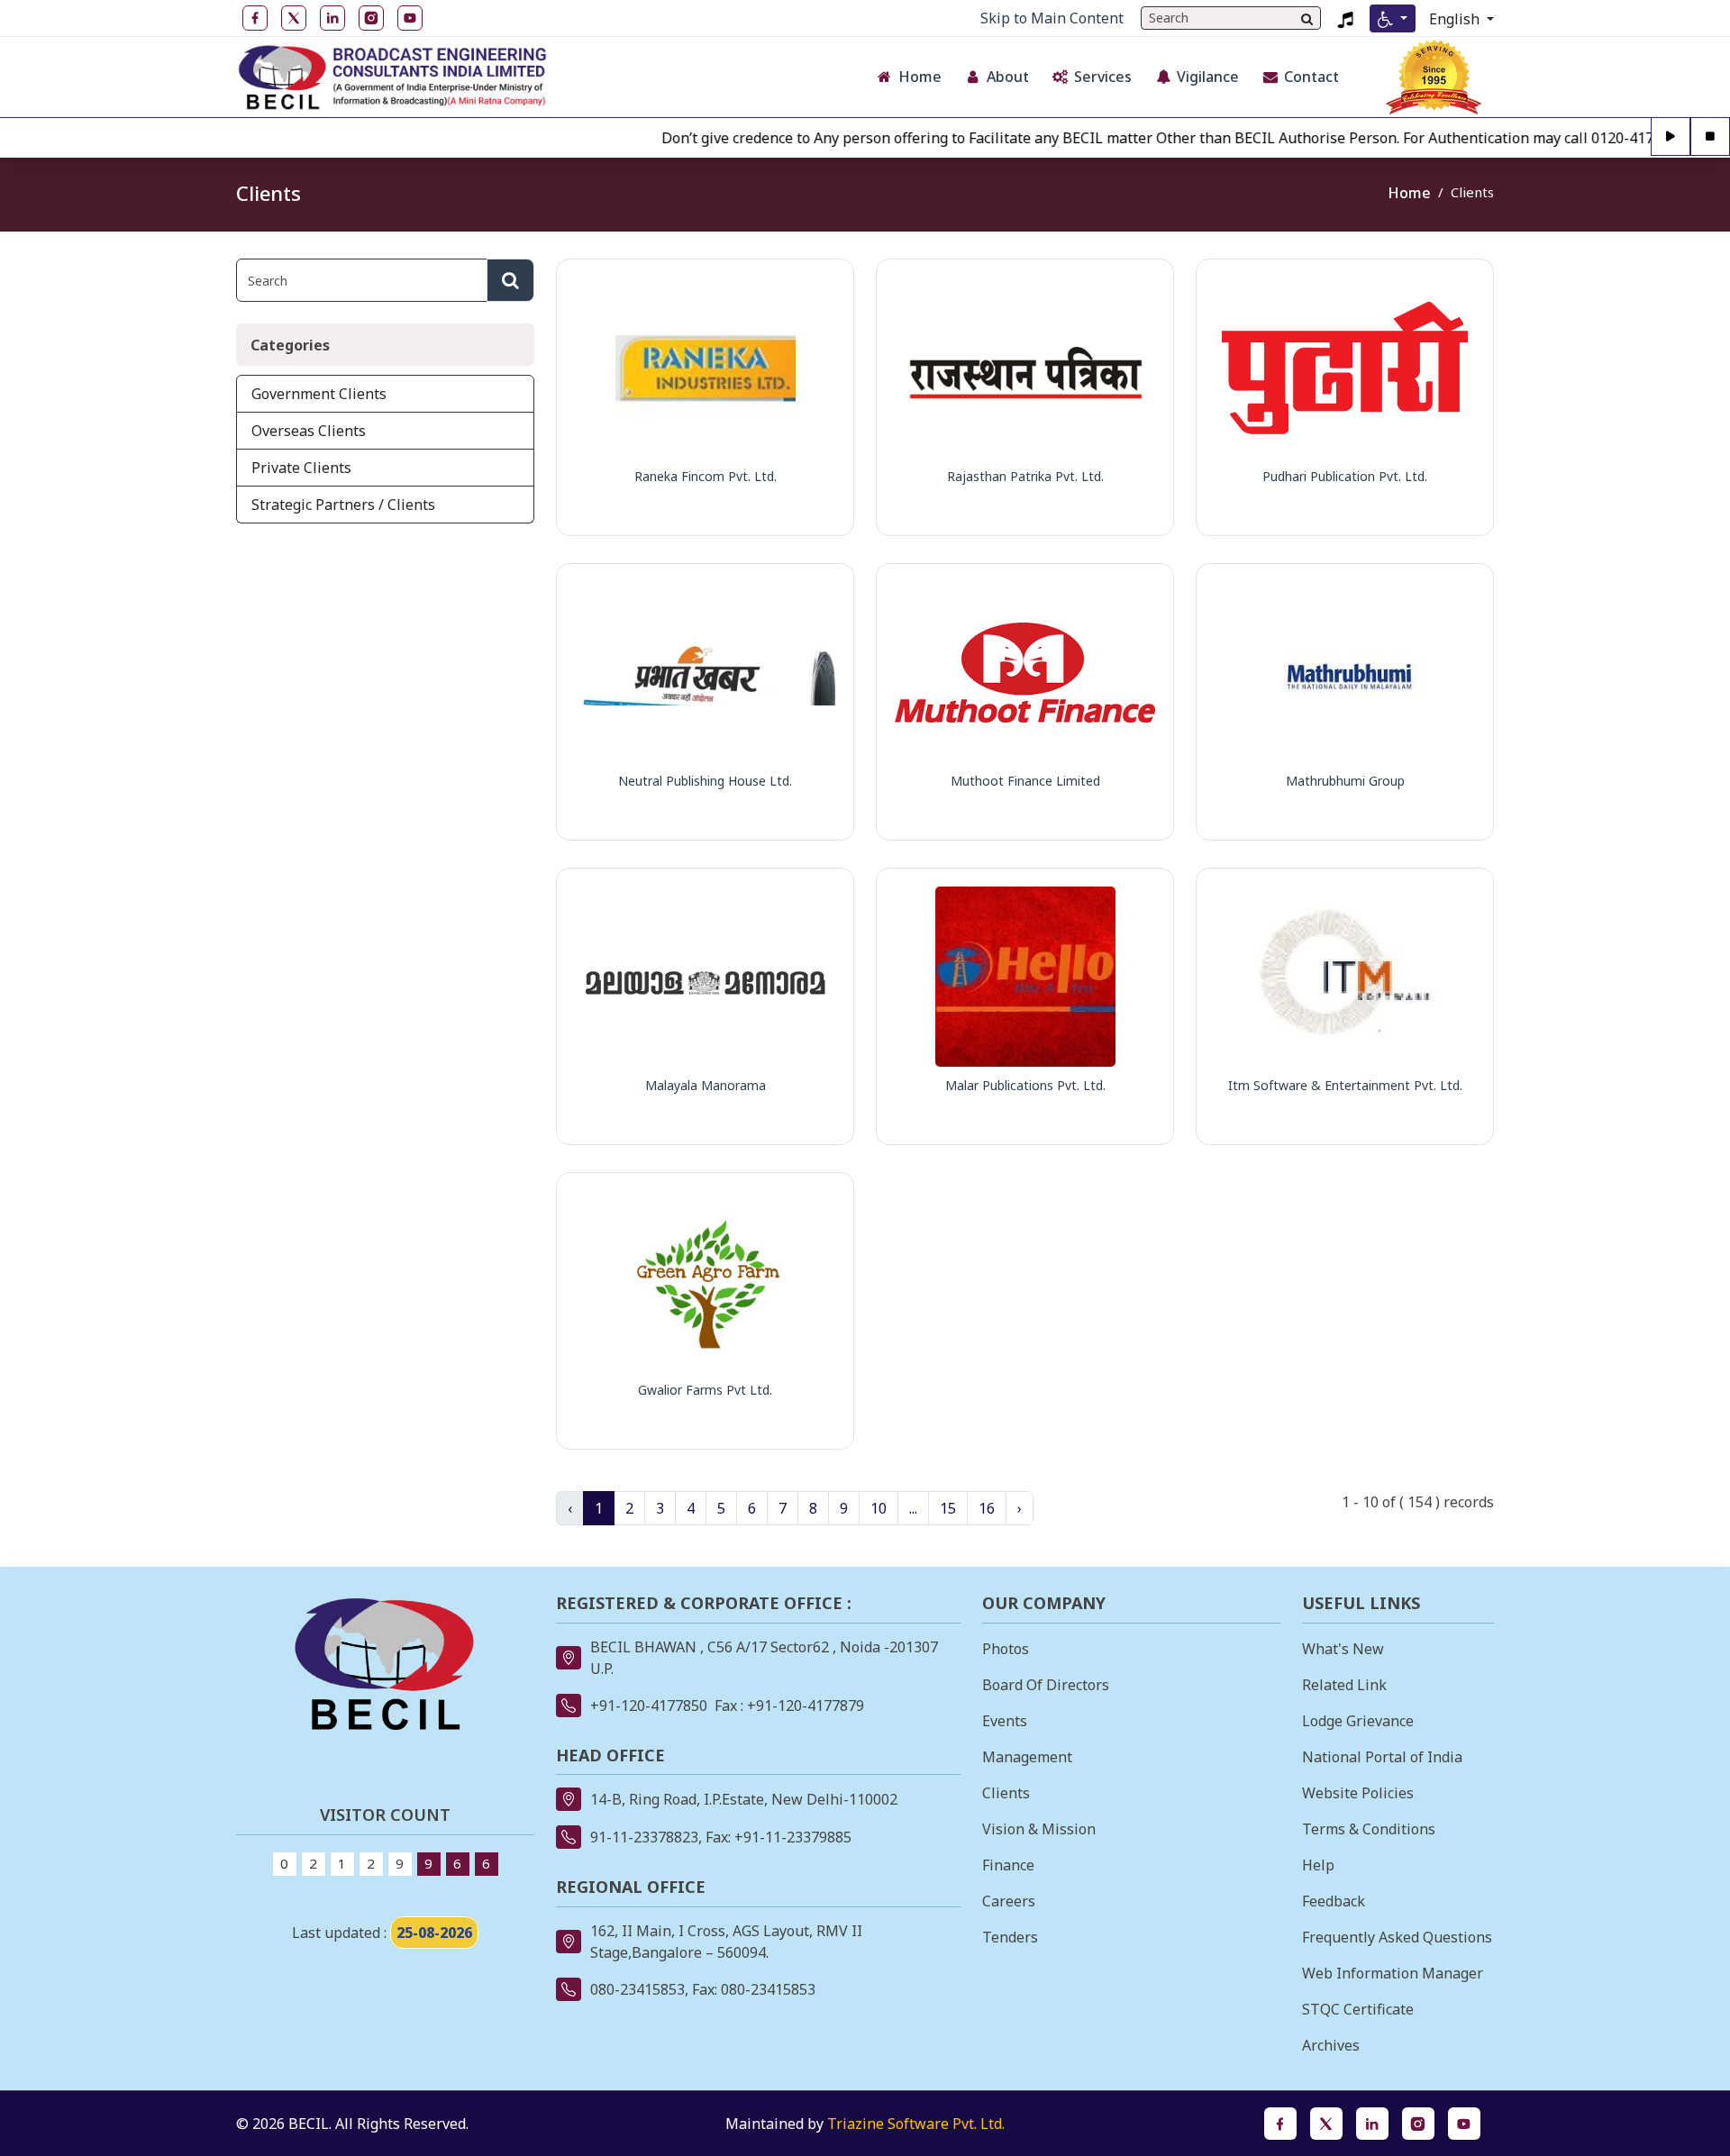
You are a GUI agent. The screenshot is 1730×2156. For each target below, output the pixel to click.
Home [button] (920, 77)
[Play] (1671, 137)
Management (1027, 1757)
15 (948, 1508)
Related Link (1344, 1685)
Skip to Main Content (1052, 18)
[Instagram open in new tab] (371, 18)
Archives (1331, 2045)
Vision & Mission (1039, 1829)
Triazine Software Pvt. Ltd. (916, 2124)
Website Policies (1358, 1793)
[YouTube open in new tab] (410, 18)
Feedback (1334, 1901)
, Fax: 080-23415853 (750, 1989)
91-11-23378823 (644, 1837)
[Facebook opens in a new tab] (1280, 2124)
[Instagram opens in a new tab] (1418, 2124)
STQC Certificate (1358, 2009)
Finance (1008, 1865)
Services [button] (1103, 77)
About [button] (1008, 77)
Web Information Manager (1393, 1973)
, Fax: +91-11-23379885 (775, 1837)
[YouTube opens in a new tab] (1464, 2124)
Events (1005, 1721)
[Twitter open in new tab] (294, 18)
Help (1318, 1865)
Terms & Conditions (1369, 1829)
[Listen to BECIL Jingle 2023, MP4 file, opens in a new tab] (1345, 18)
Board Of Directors (1046, 1685)
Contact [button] (1311, 77)
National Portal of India (1382, 1757)
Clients (1006, 1793)
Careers (1009, 1901)
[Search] (1307, 18)
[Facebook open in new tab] (255, 18)
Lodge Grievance (1358, 1721)
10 (879, 1508)
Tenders (1010, 1937)
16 (987, 1508)
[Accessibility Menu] (1393, 18)
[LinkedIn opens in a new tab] (1372, 2124)
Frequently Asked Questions (1397, 1937)
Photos (1006, 1649)
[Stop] (1710, 137)
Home (1409, 193)
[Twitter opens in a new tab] (1326, 2124)
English (1456, 19)
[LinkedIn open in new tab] (332, 18)
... (913, 1508)
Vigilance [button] (1208, 77)
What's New (1343, 1649)
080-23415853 (637, 1989)
